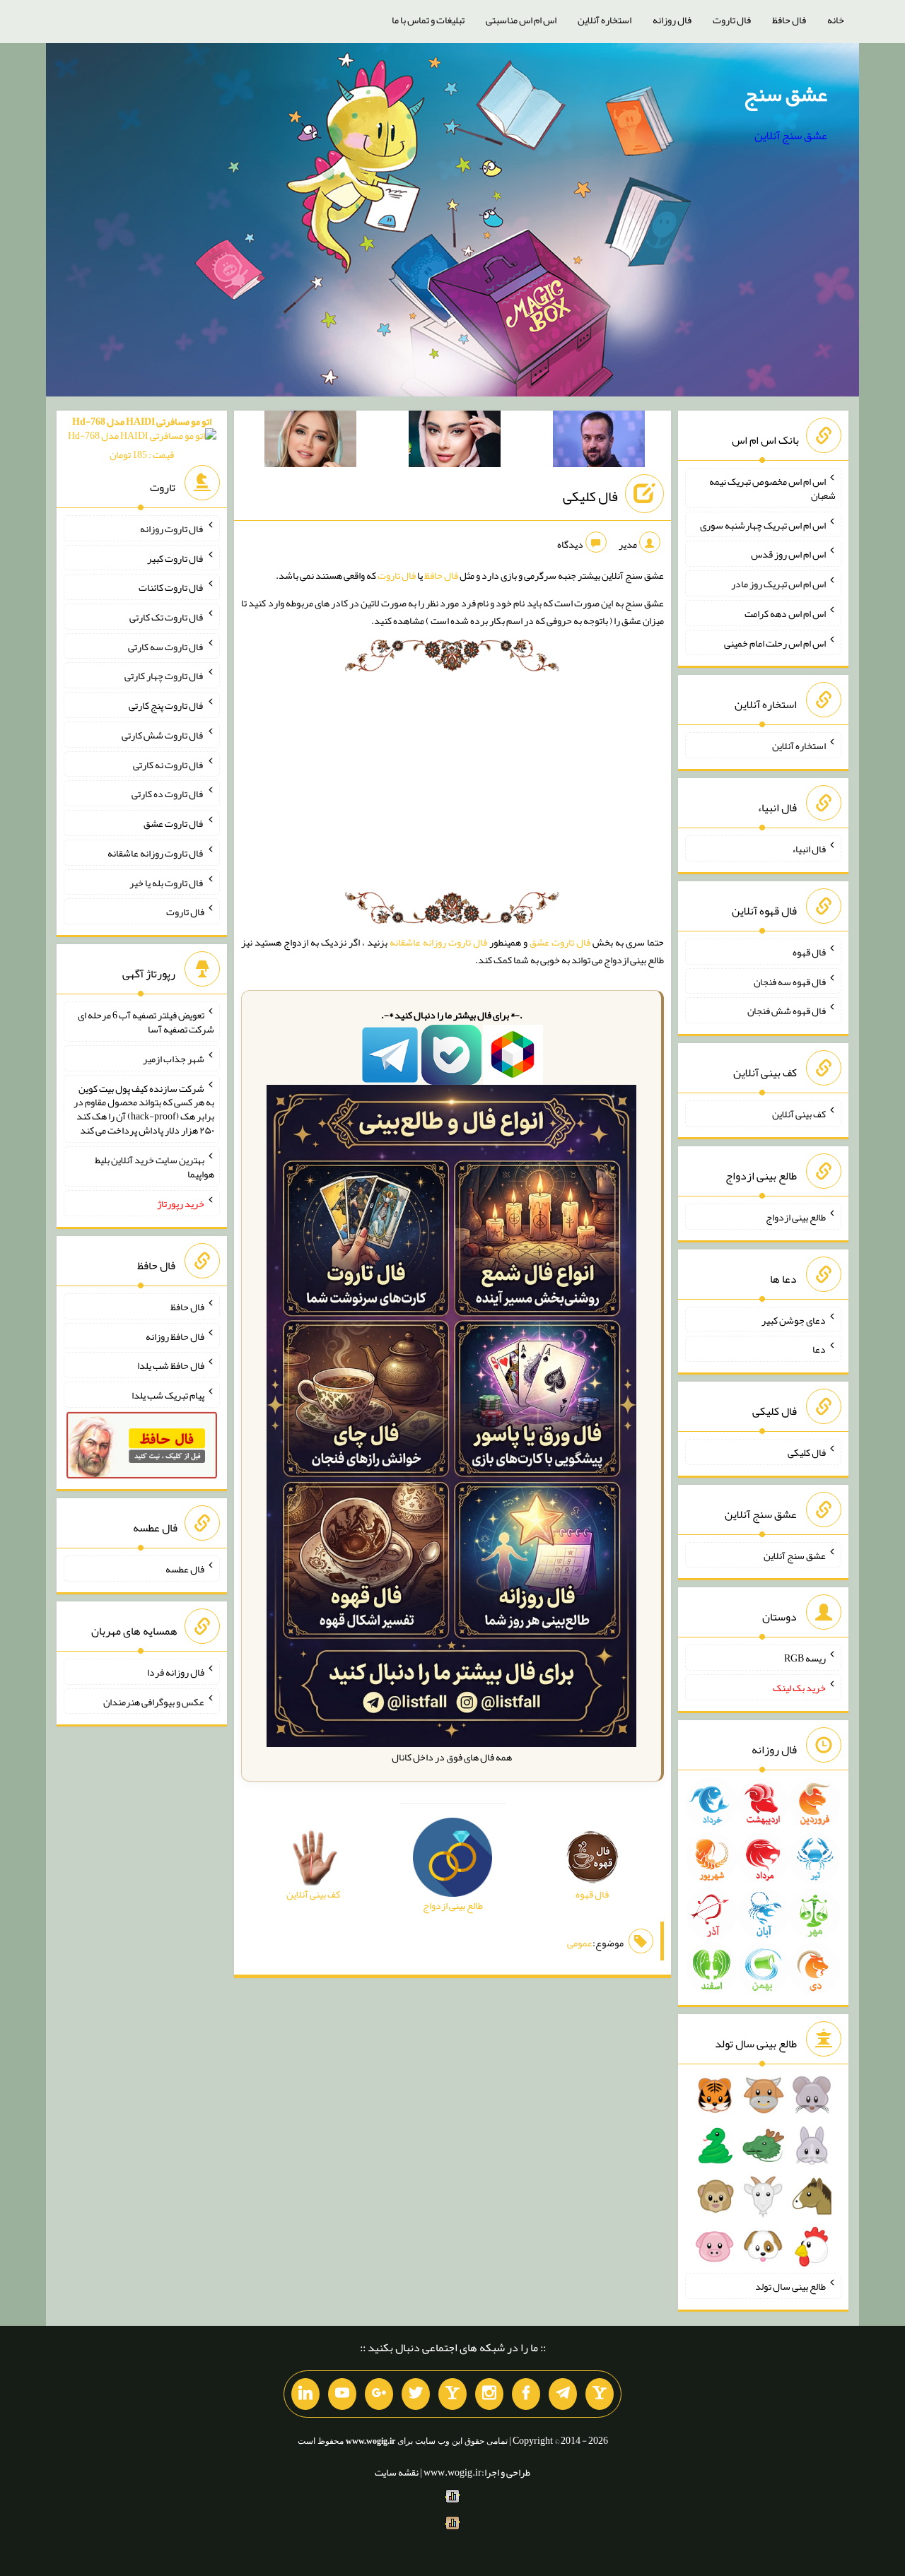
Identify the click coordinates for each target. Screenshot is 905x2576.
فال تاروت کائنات (171, 587)
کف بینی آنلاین (799, 1114)
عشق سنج (786, 94)
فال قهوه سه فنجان (790, 981)
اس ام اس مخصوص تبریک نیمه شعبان (772, 488)
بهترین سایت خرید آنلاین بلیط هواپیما (154, 1167)
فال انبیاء (809, 849)
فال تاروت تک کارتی (167, 617)
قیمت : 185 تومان (142, 438)
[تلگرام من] (563, 2394)
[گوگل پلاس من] (379, 2394)
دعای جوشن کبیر (794, 1319)
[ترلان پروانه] (455, 442)
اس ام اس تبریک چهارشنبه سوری (763, 524)
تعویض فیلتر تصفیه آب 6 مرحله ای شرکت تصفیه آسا (146, 1022)
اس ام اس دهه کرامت (785, 613)
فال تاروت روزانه (172, 529)
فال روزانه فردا (176, 1672)
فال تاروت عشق (560, 942)
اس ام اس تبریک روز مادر (778, 584)
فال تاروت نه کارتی (169, 764)
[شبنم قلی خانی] (310, 442)
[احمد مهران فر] (599, 442)
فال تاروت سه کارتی (166, 646)
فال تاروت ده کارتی (168, 794)
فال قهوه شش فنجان (787, 1011)
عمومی (580, 1943)
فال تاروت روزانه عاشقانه (438, 942)
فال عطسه (185, 1569)
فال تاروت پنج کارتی (167, 705)
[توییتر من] (416, 2394)
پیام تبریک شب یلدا (168, 1395)
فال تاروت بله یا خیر (167, 882)
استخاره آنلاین (605, 20)
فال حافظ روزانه (175, 1336)
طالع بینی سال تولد (790, 2286)
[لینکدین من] (305, 2394)
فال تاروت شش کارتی (163, 735)
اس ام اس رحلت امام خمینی (775, 642)
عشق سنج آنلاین (795, 1555)
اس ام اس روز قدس (788, 554)
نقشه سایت (397, 2472)
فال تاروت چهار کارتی (164, 676)
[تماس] (452, 2394)
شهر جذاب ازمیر (174, 1059)
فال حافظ (789, 20)
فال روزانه (672, 20)
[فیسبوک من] (526, 2394)
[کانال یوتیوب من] (342, 2394)
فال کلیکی (590, 496)
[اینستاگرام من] (489, 2394)
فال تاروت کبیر (176, 558)
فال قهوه (809, 952)
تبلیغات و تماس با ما (428, 20)
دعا (819, 1349)
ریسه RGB (805, 1658)
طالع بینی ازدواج (796, 1217)
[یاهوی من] (600, 2394)
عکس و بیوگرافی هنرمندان (154, 1701)
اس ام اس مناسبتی (521, 20)
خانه (836, 20)
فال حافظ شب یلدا (171, 1365)
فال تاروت (732, 20)
